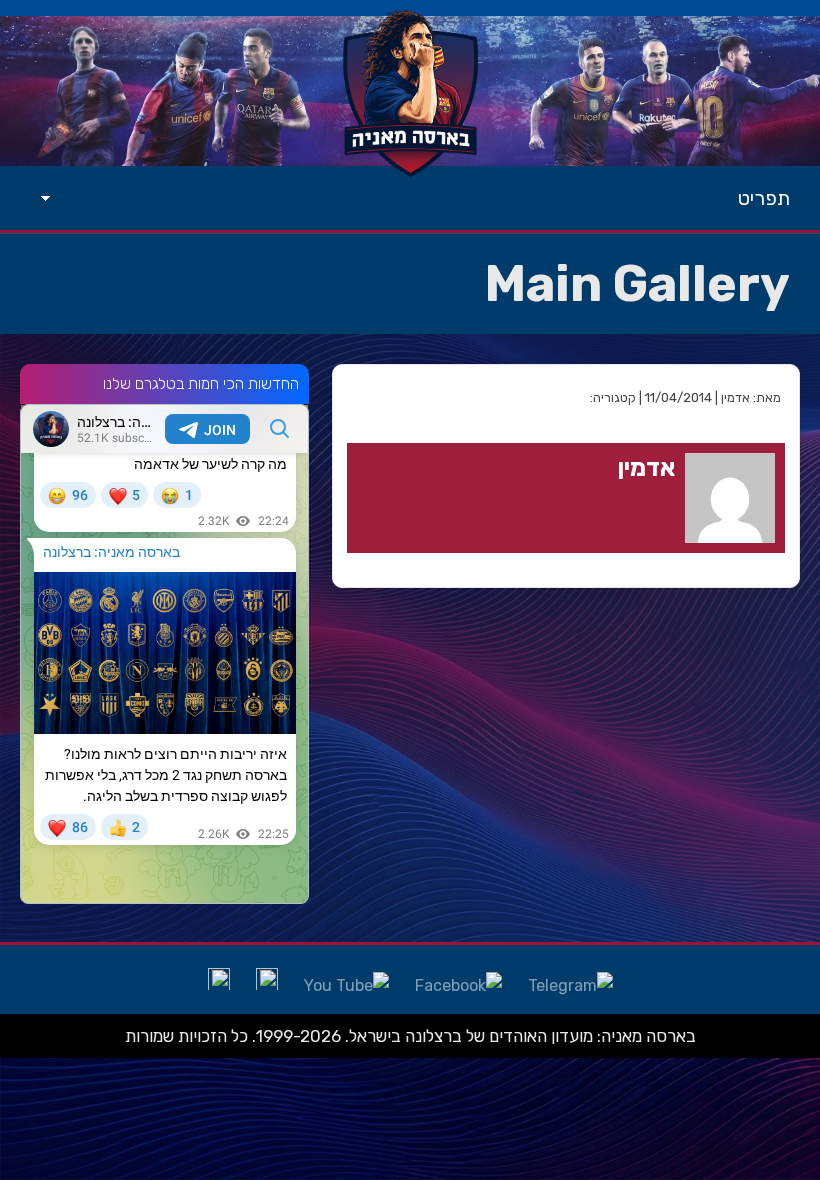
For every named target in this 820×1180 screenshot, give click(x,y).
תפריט (764, 198)
